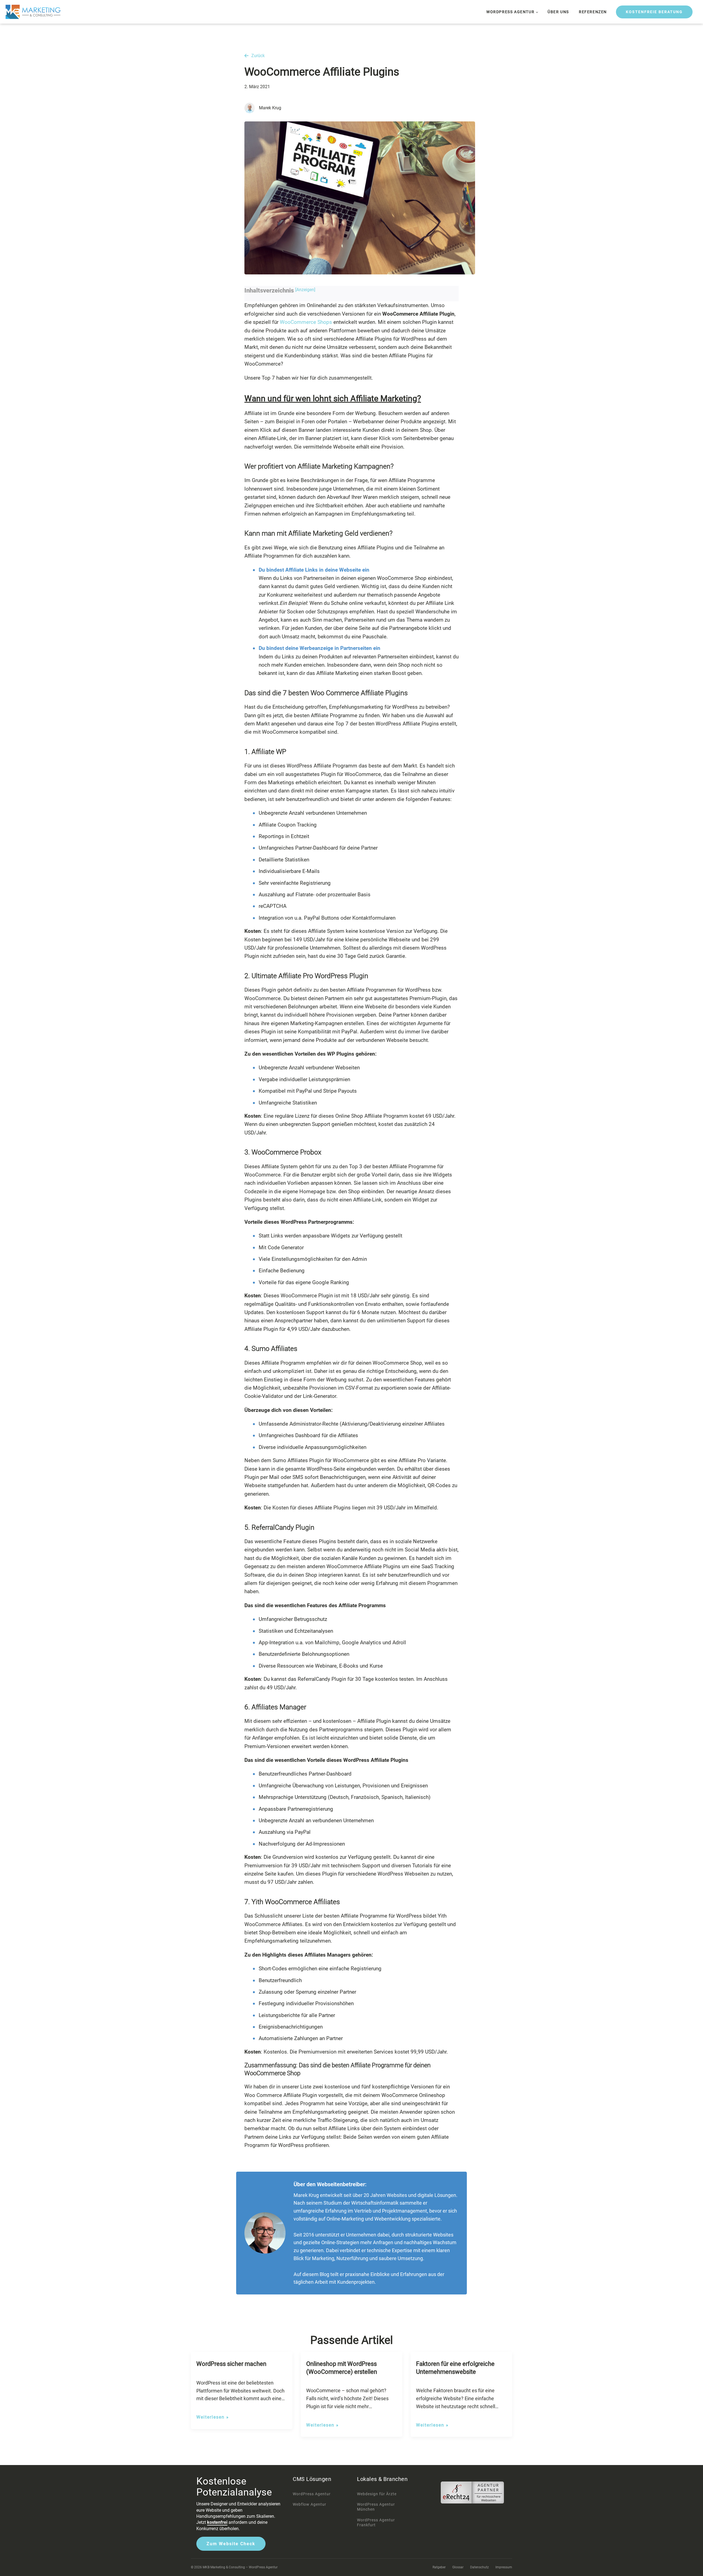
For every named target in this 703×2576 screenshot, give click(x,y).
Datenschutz (479, 2567)
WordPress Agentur (510, 12)
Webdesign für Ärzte (377, 2494)
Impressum (504, 2567)
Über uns (558, 12)
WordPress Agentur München (376, 2507)
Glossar (458, 2567)
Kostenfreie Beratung (654, 12)
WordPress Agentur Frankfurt (376, 2522)
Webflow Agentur (309, 2504)
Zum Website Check (231, 2544)
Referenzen (593, 12)
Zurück (258, 56)
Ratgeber (439, 2567)
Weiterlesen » (213, 2417)
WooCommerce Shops (306, 322)
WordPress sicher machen (231, 2364)
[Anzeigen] (305, 290)
